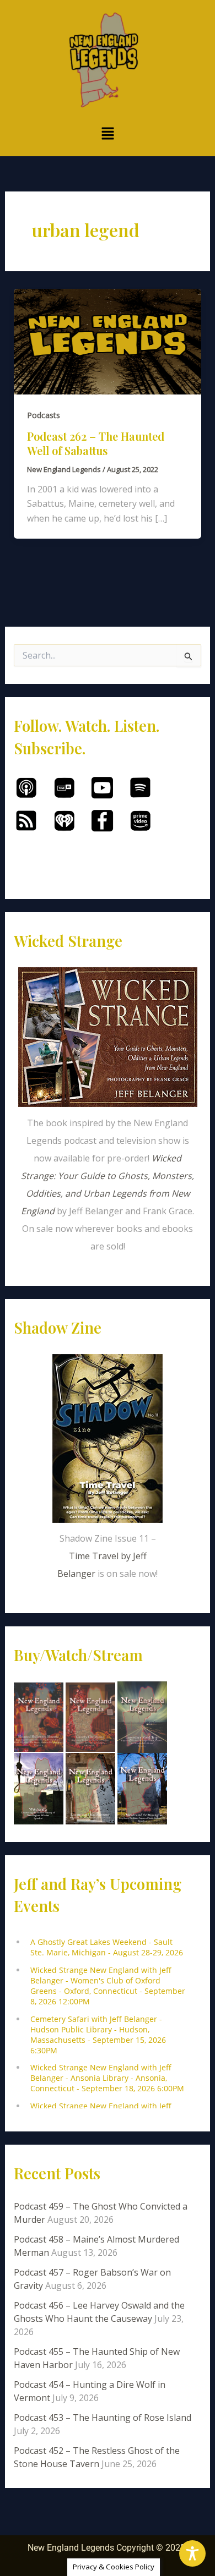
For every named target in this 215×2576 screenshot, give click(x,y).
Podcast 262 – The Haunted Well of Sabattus (96, 443)
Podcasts (44, 415)
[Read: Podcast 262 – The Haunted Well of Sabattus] (108, 341)
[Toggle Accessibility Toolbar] (192, 2553)
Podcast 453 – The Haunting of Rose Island (103, 2418)
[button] (108, 134)
